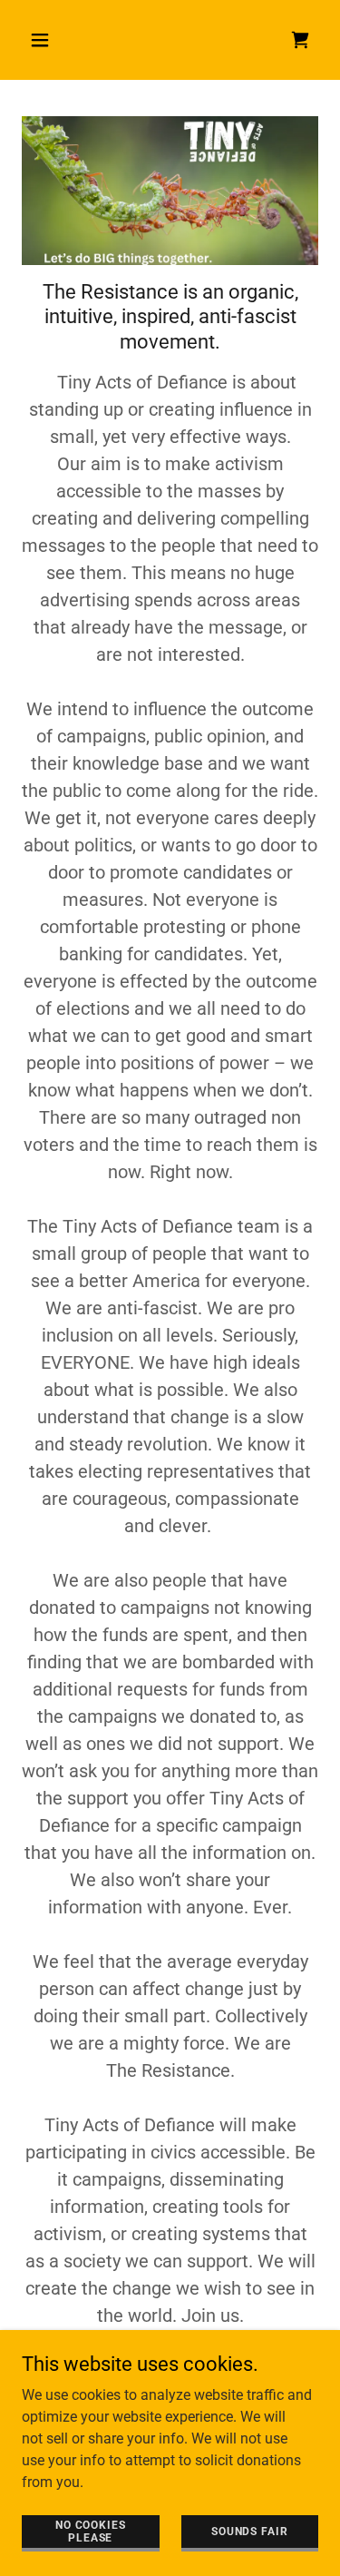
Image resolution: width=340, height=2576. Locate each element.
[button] (44, 40)
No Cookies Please (91, 2531)
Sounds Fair (249, 2531)
